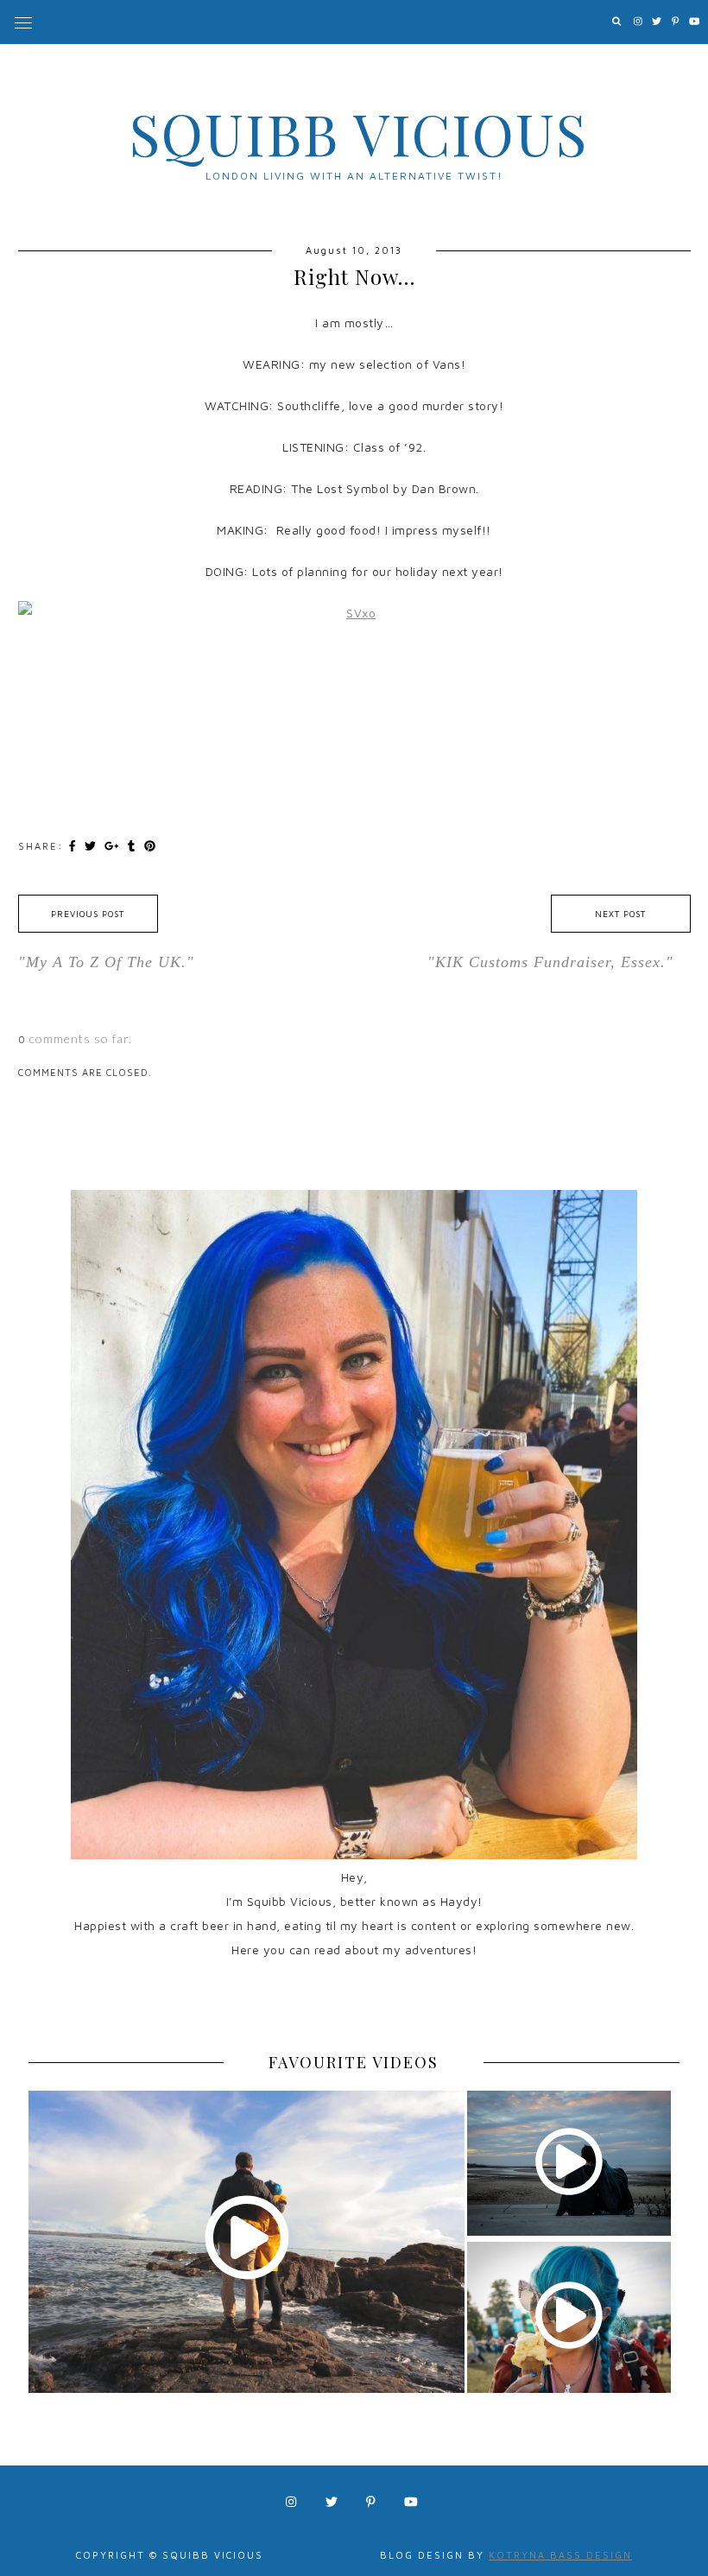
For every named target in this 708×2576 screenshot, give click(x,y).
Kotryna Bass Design (560, 2555)
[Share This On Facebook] (74, 845)
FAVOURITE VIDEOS (354, 2062)
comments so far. (81, 1038)
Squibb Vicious (359, 133)
